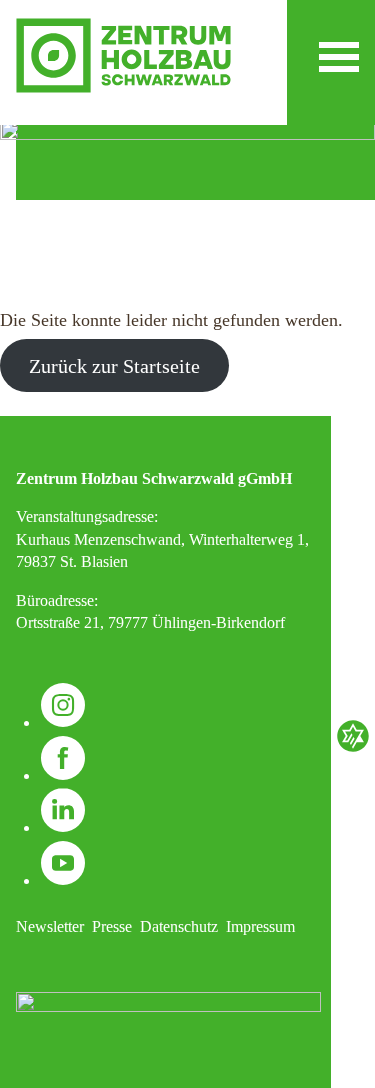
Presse (112, 926)
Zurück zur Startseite (114, 366)
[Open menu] (339, 57)
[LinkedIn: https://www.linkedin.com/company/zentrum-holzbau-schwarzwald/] (63, 827)
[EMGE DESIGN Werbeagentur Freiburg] (353, 749)
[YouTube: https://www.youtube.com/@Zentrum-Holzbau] (63, 880)
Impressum (260, 926)
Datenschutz (179, 926)
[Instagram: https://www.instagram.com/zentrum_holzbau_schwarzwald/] (63, 722)
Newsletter (50, 926)
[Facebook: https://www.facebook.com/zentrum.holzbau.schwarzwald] (63, 775)
